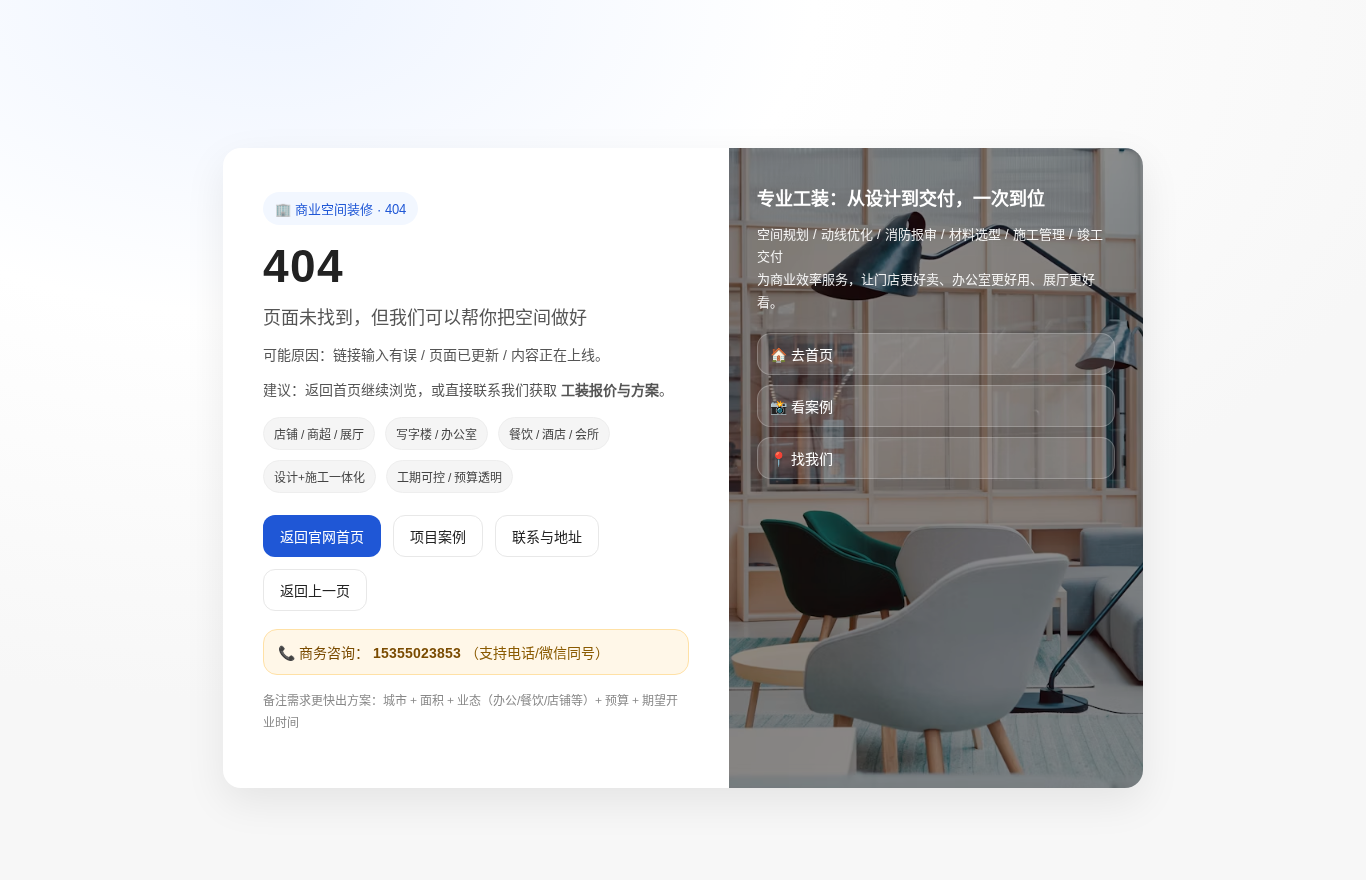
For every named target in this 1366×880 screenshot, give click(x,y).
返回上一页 (315, 591)
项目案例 (438, 537)
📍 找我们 (801, 459)
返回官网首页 (322, 537)
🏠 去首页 (801, 355)
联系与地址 (547, 537)
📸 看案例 (801, 407)
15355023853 (417, 653)
